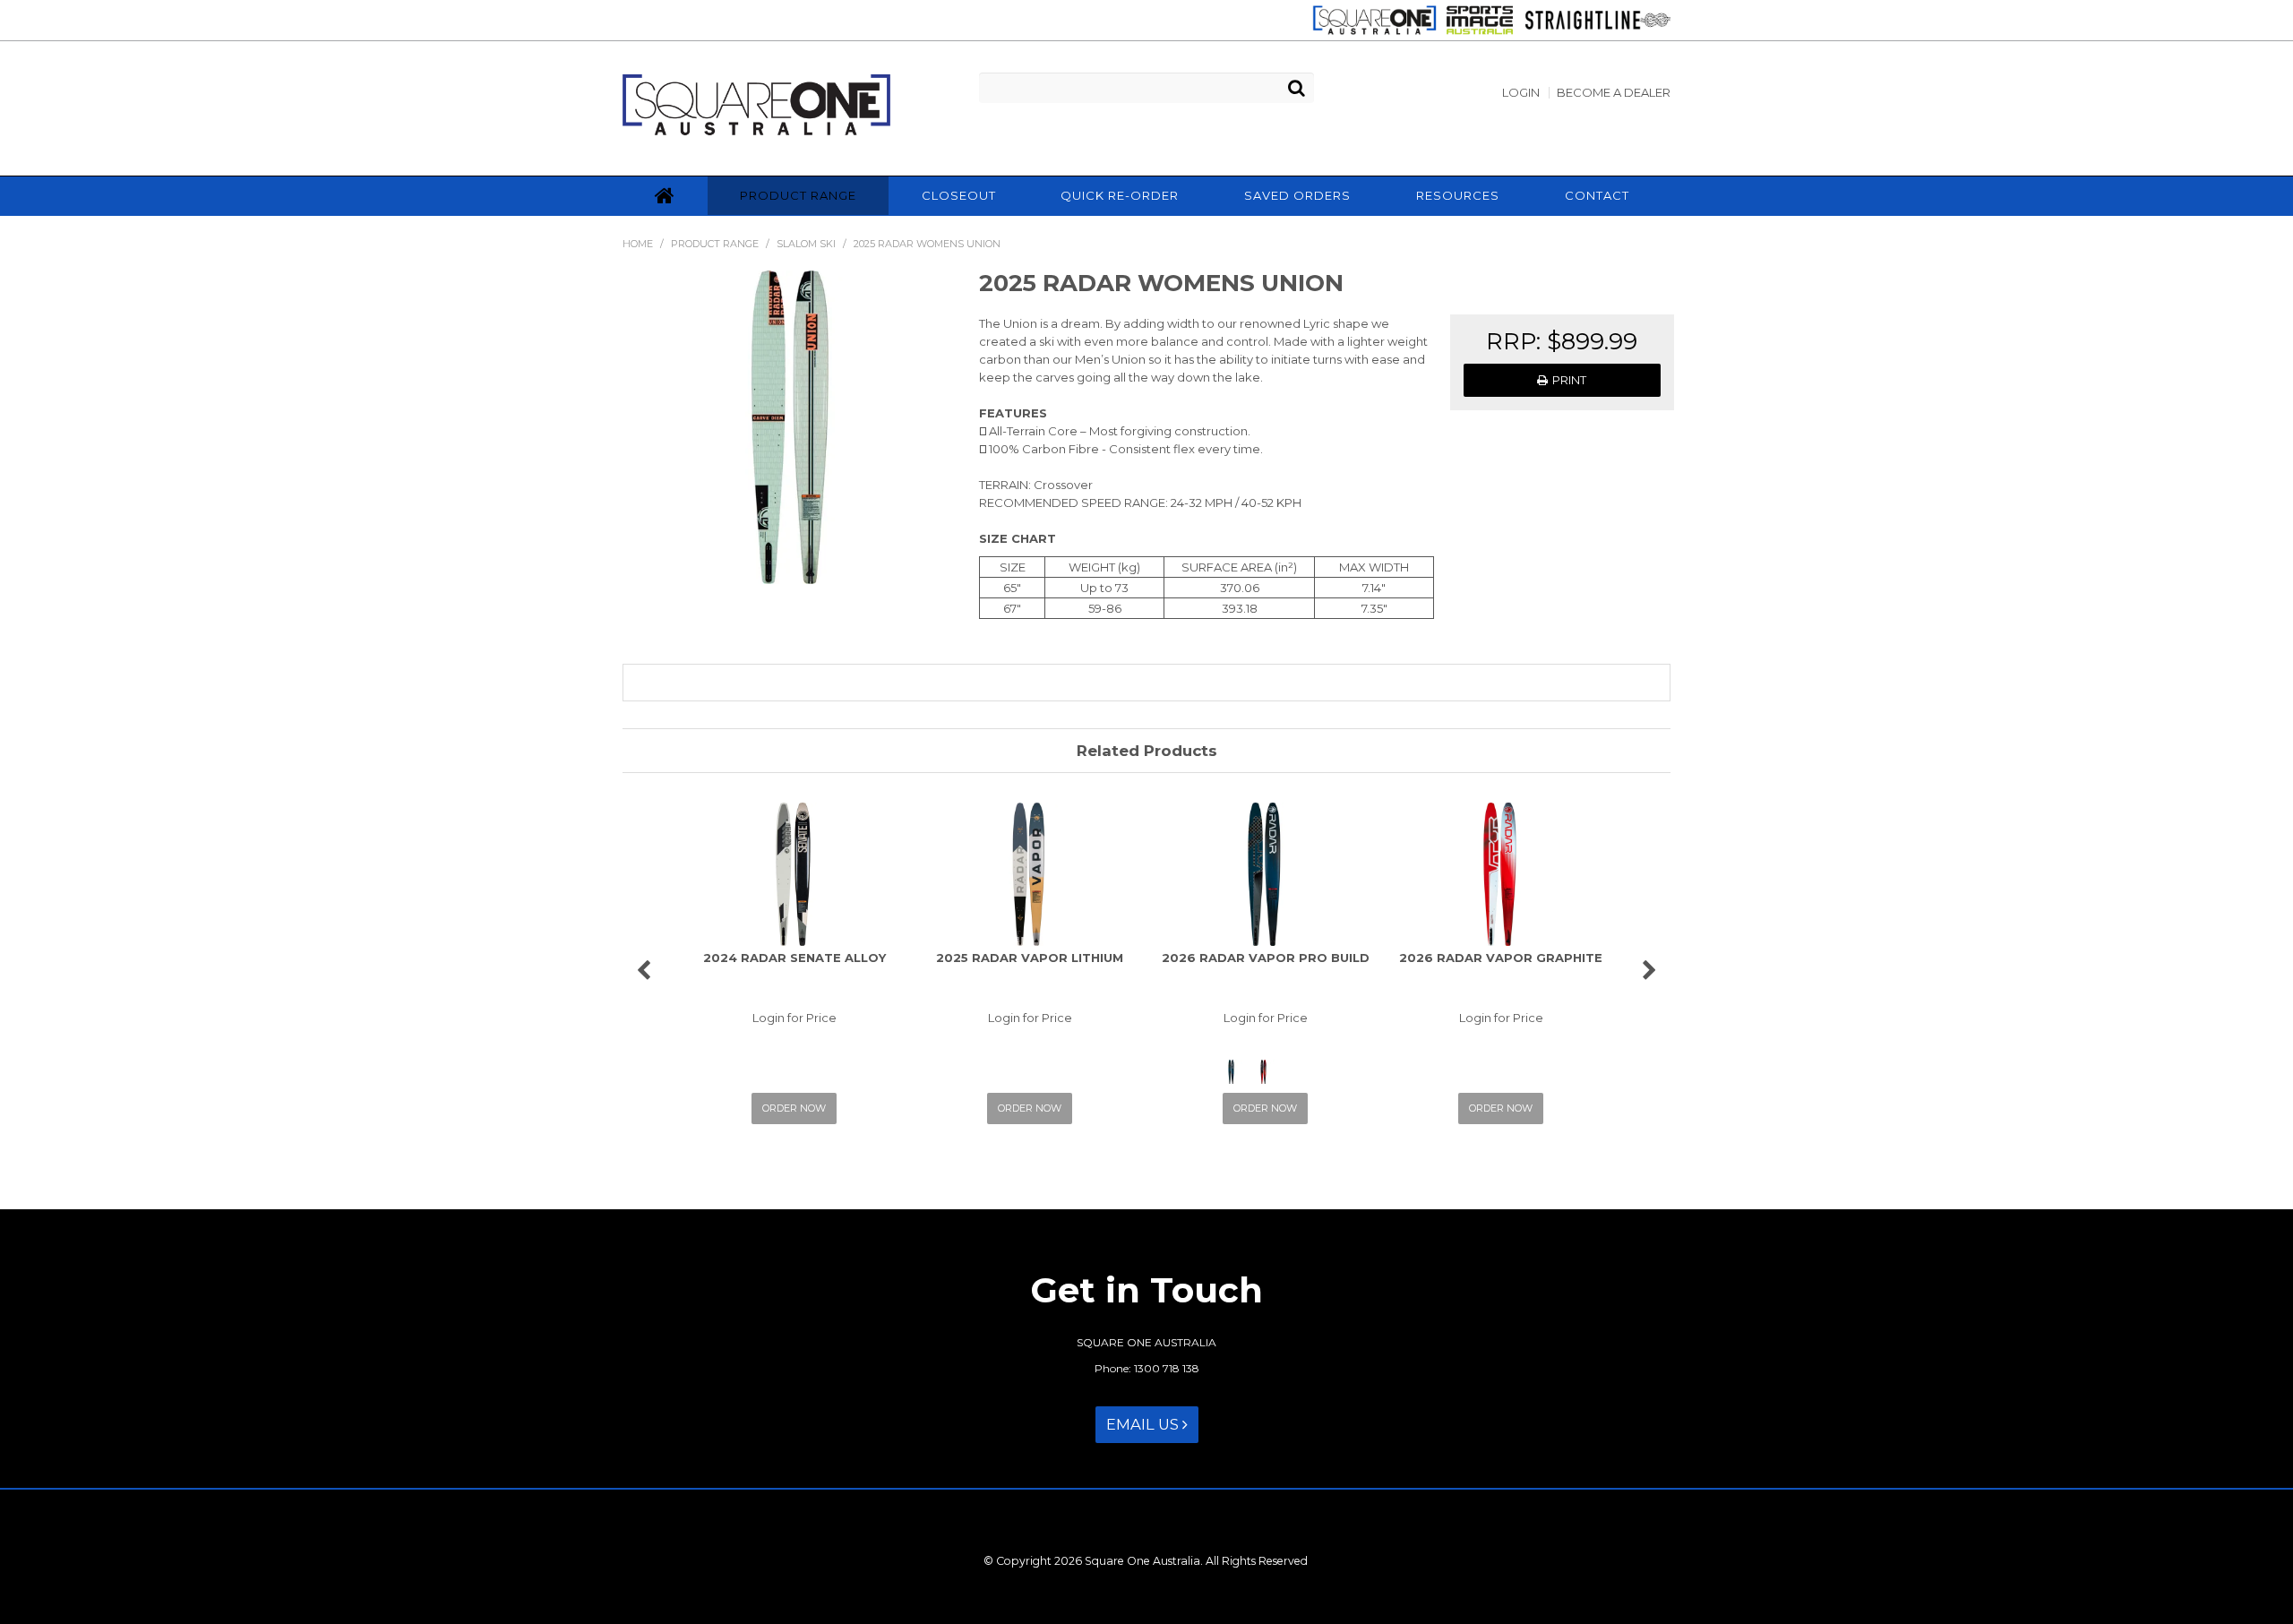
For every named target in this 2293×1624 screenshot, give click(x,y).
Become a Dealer (1614, 93)
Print (1569, 380)
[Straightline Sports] (1593, 19)
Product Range (798, 195)
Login (1521, 93)
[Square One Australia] (1370, 19)
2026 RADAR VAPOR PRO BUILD (1266, 958)
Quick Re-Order (1120, 195)
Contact (1597, 195)
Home (665, 196)
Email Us (1144, 1424)
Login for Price (794, 1018)
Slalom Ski (806, 244)
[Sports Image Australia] (1475, 19)
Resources (1458, 195)
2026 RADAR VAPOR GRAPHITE (1501, 958)
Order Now (794, 1108)
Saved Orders (1297, 195)
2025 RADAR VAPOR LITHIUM (1030, 958)
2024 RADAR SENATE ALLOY (794, 958)
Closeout (959, 195)
